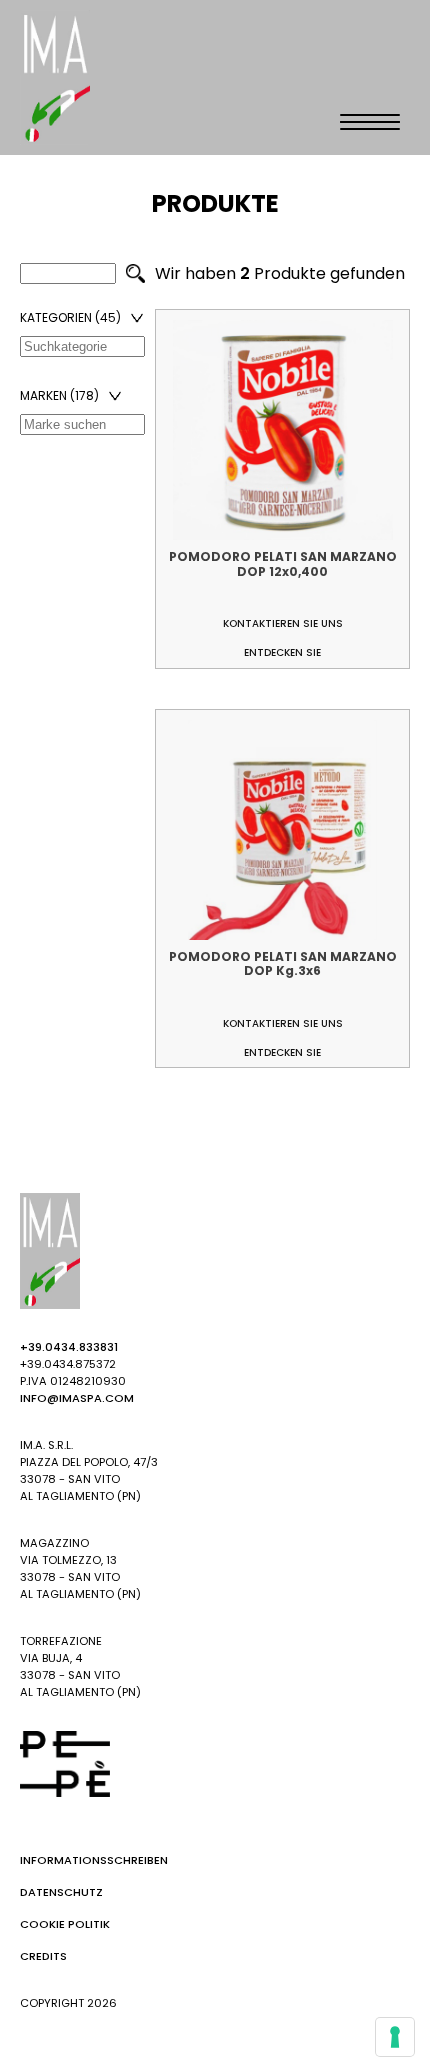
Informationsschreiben (94, 1860)
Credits (43, 1956)
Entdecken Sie (282, 652)
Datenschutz (61, 1892)
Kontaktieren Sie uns (283, 623)
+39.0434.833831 (69, 1347)
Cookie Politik (65, 1924)
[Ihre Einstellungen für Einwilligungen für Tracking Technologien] (395, 2037)
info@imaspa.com (77, 1398)
